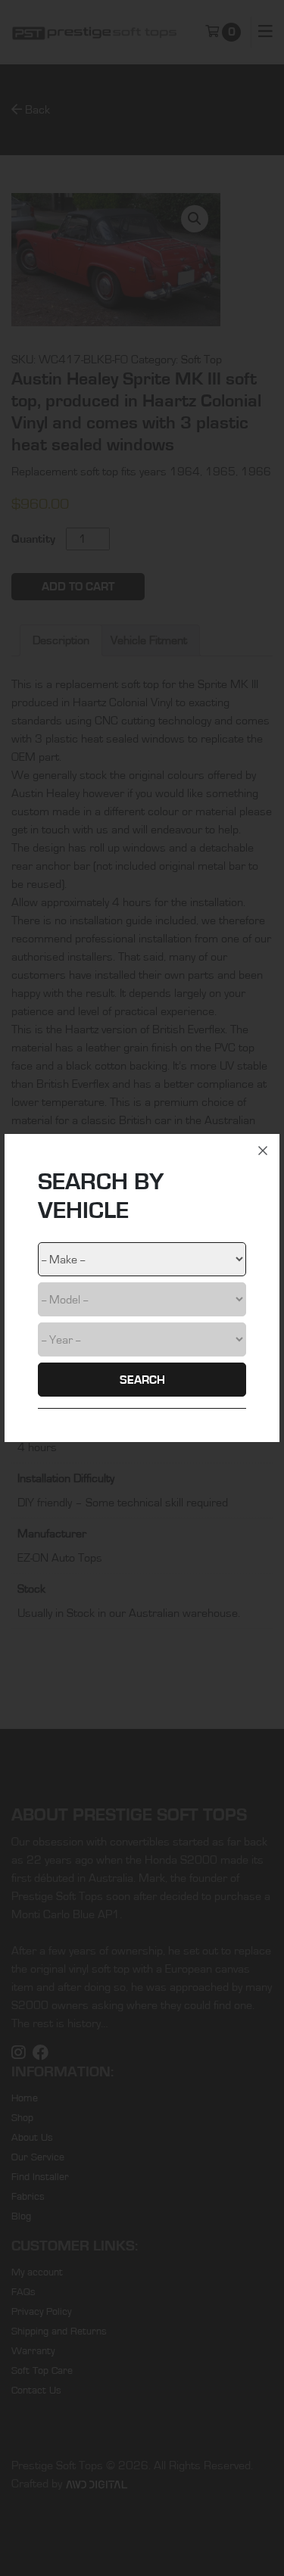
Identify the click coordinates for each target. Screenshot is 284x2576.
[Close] (263, 1151)
